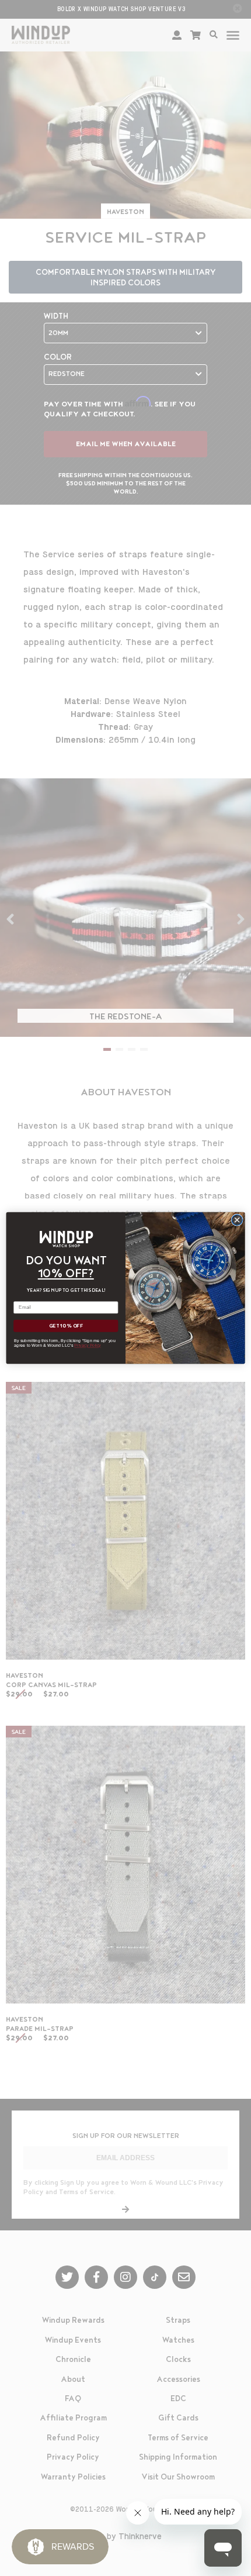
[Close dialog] (237, 1220)
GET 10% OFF (66, 1326)
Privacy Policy (88, 1346)
